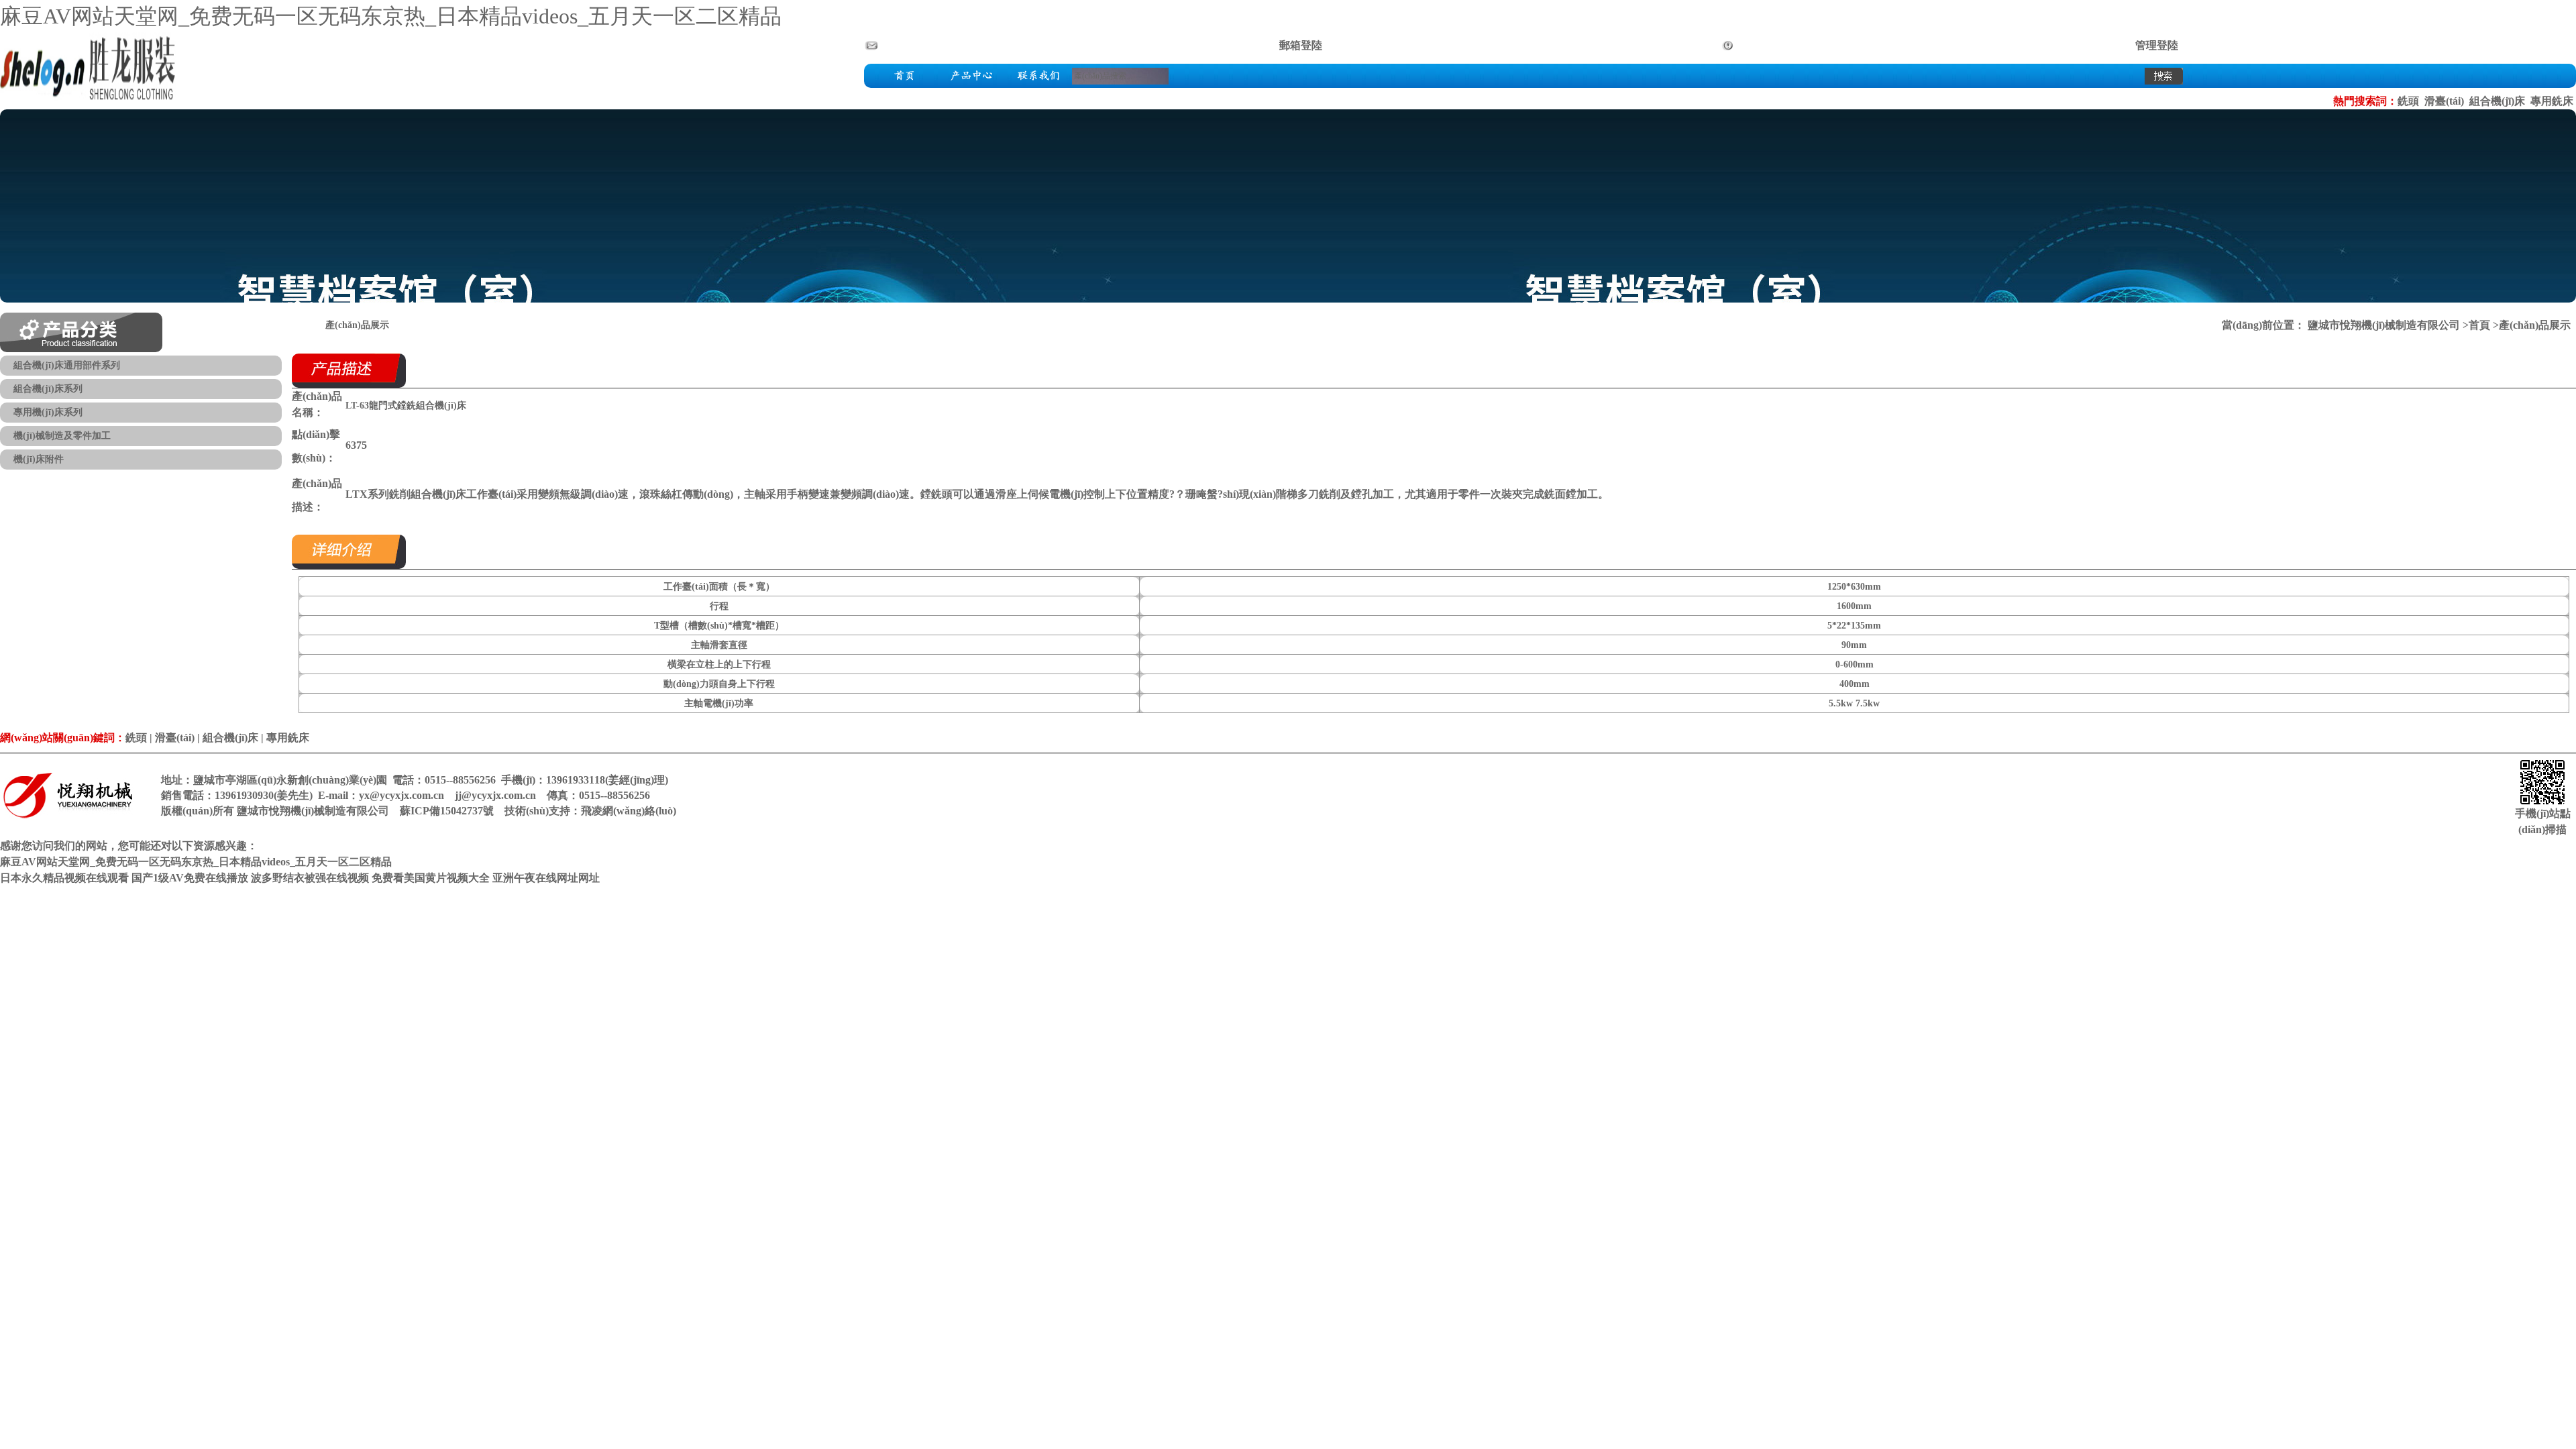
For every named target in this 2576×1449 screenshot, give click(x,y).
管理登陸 (2157, 45)
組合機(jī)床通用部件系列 (67, 365)
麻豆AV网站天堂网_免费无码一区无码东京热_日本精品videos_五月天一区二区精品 (391, 16)
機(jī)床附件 (39, 459)
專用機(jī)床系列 (48, 412)
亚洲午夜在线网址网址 (546, 878)
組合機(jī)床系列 (48, 389)
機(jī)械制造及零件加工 (62, 436)
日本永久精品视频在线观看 (64, 878)
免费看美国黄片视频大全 (431, 878)
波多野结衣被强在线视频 (310, 878)
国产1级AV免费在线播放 (190, 878)
